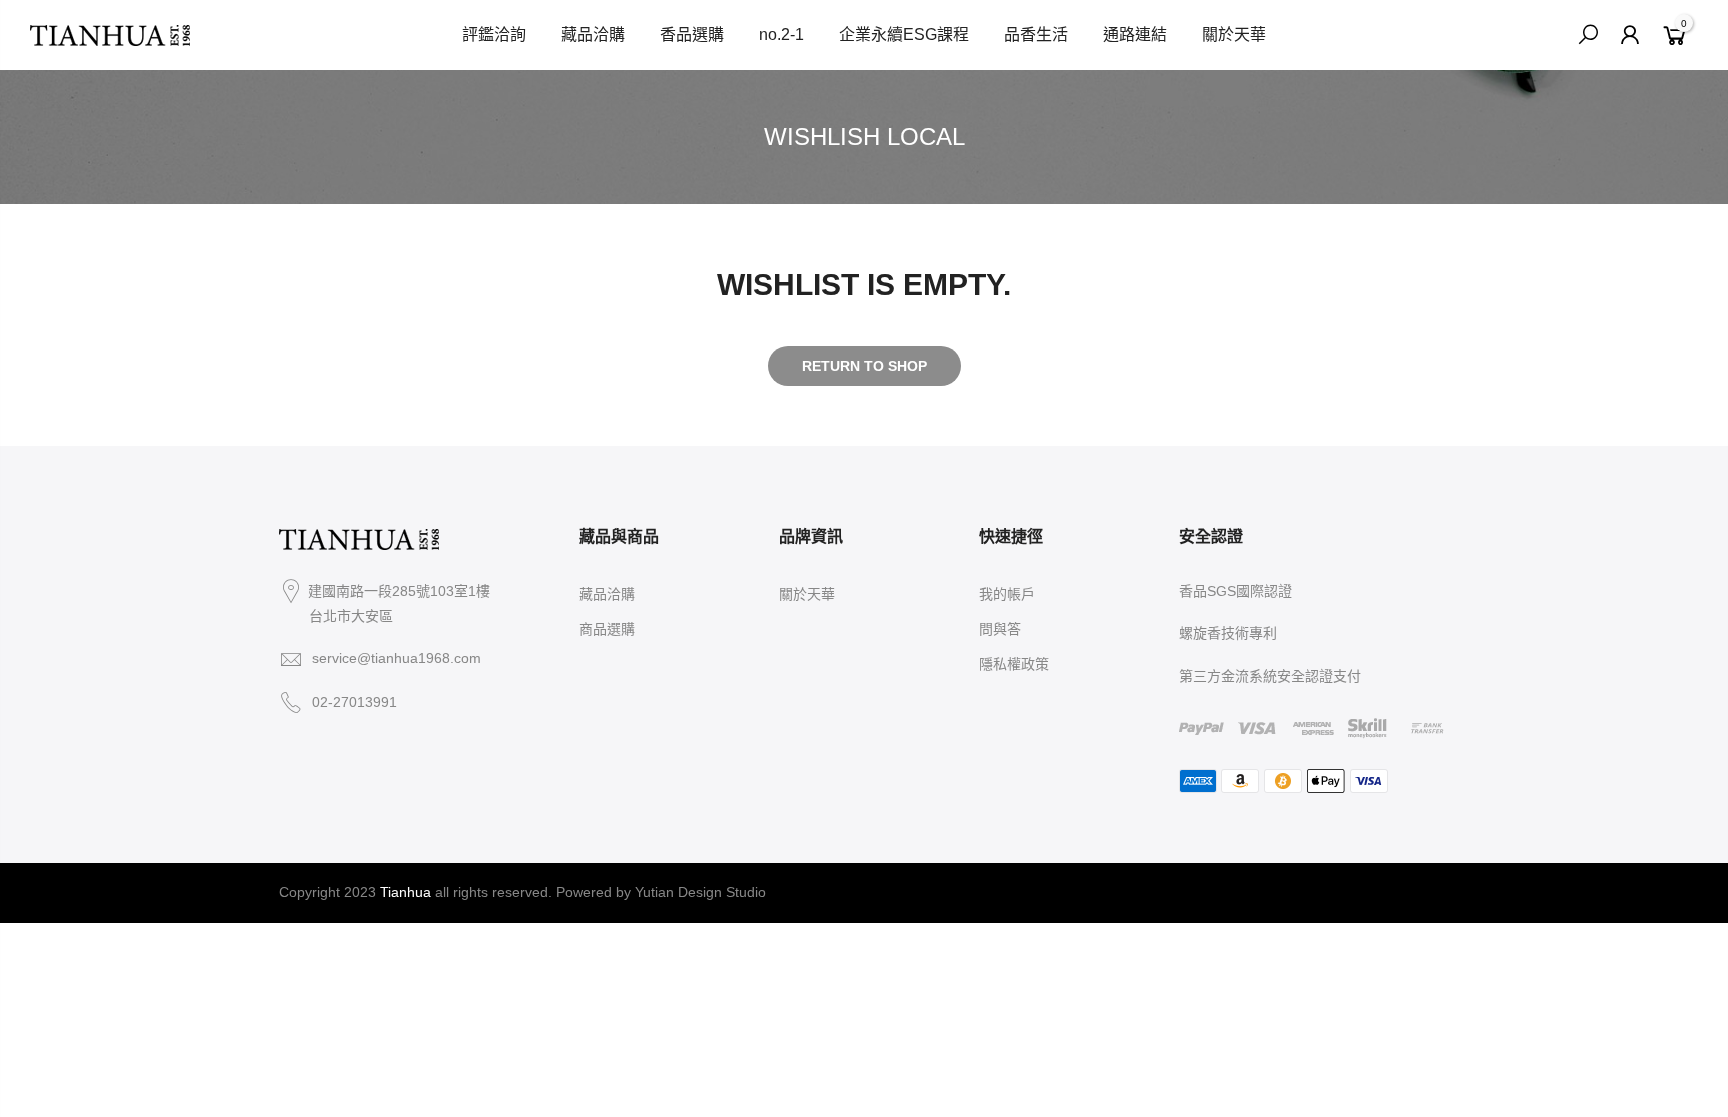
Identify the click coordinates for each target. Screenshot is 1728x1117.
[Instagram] (281, 748)
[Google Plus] (353, 748)
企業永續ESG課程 (904, 34)
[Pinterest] (377, 748)
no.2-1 (781, 34)
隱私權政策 (1014, 664)
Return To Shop (864, 366)
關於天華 (1234, 34)
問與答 (1000, 629)
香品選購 (692, 34)
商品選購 (607, 629)
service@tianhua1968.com (396, 658)
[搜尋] (1588, 35)
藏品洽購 (593, 34)
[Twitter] (329, 748)
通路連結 (1135, 34)
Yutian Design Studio (700, 892)
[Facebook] (305, 748)
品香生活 (1036, 34)
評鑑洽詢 (494, 34)
